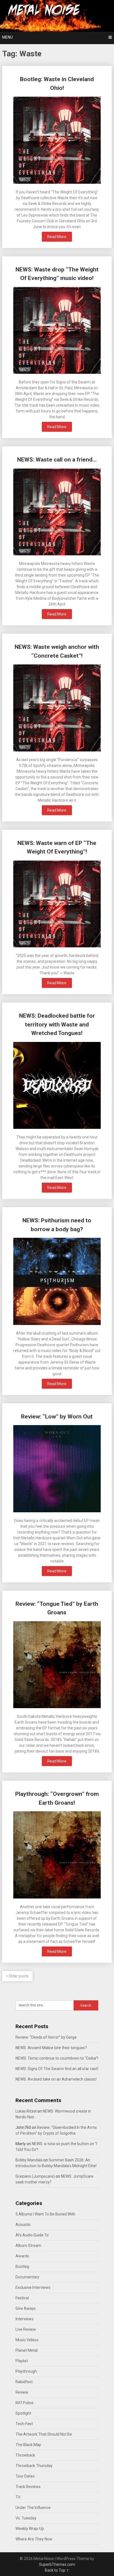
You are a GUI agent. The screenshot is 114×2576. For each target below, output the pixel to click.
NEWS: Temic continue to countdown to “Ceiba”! (57, 2058)
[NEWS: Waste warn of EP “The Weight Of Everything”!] (57, 905)
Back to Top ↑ (57, 2570)
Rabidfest (24, 2382)
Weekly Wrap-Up (30, 2529)
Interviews (24, 2319)
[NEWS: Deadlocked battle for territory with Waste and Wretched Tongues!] (57, 1086)
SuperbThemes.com (57, 2564)
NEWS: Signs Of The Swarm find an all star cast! (57, 2069)
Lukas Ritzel (26, 2111)
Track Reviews (28, 2487)
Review (22, 2392)
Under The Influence (33, 2508)
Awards (22, 2256)
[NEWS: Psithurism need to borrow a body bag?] (57, 1282)
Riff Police (24, 2403)
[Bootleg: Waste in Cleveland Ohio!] (57, 141)
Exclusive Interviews (33, 2287)
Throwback (25, 2455)
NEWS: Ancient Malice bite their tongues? (51, 2048)
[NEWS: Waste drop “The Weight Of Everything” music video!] (57, 331)
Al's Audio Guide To (32, 2235)
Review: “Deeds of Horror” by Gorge (46, 2037)
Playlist (22, 2361)
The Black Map (28, 2445)
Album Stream (28, 2246)
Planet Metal (27, 2350)
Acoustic (23, 2225)
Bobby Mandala (29, 2160)
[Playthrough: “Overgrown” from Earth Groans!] (57, 1856)
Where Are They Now (34, 2539)
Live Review (26, 2329)
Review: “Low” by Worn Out (57, 1417)
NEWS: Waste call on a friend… (57, 460)
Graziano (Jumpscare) (35, 2176)
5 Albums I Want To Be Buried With (45, 2214)
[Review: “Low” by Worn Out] (57, 1469)
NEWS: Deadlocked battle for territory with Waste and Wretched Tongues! (57, 1024)
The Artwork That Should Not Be (44, 2434)
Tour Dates (25, 2476)
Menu (7, 37)
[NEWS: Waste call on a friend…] (57, 513)
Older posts (18, 1976)
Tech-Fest (24, 2424)
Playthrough (26, 2371)
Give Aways (26, 2308)
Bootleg (22, 2266)
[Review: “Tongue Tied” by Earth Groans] (57, 1666)
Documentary (27, 2277)
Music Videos (27, 2340)
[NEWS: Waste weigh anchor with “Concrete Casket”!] (57, 709)
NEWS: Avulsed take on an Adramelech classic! (56, 2079)
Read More (57, 237)
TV (18, 2497)
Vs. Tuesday (26, 2518)
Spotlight (23, 2413)
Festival (22, 2298)
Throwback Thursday (34, 2466)
